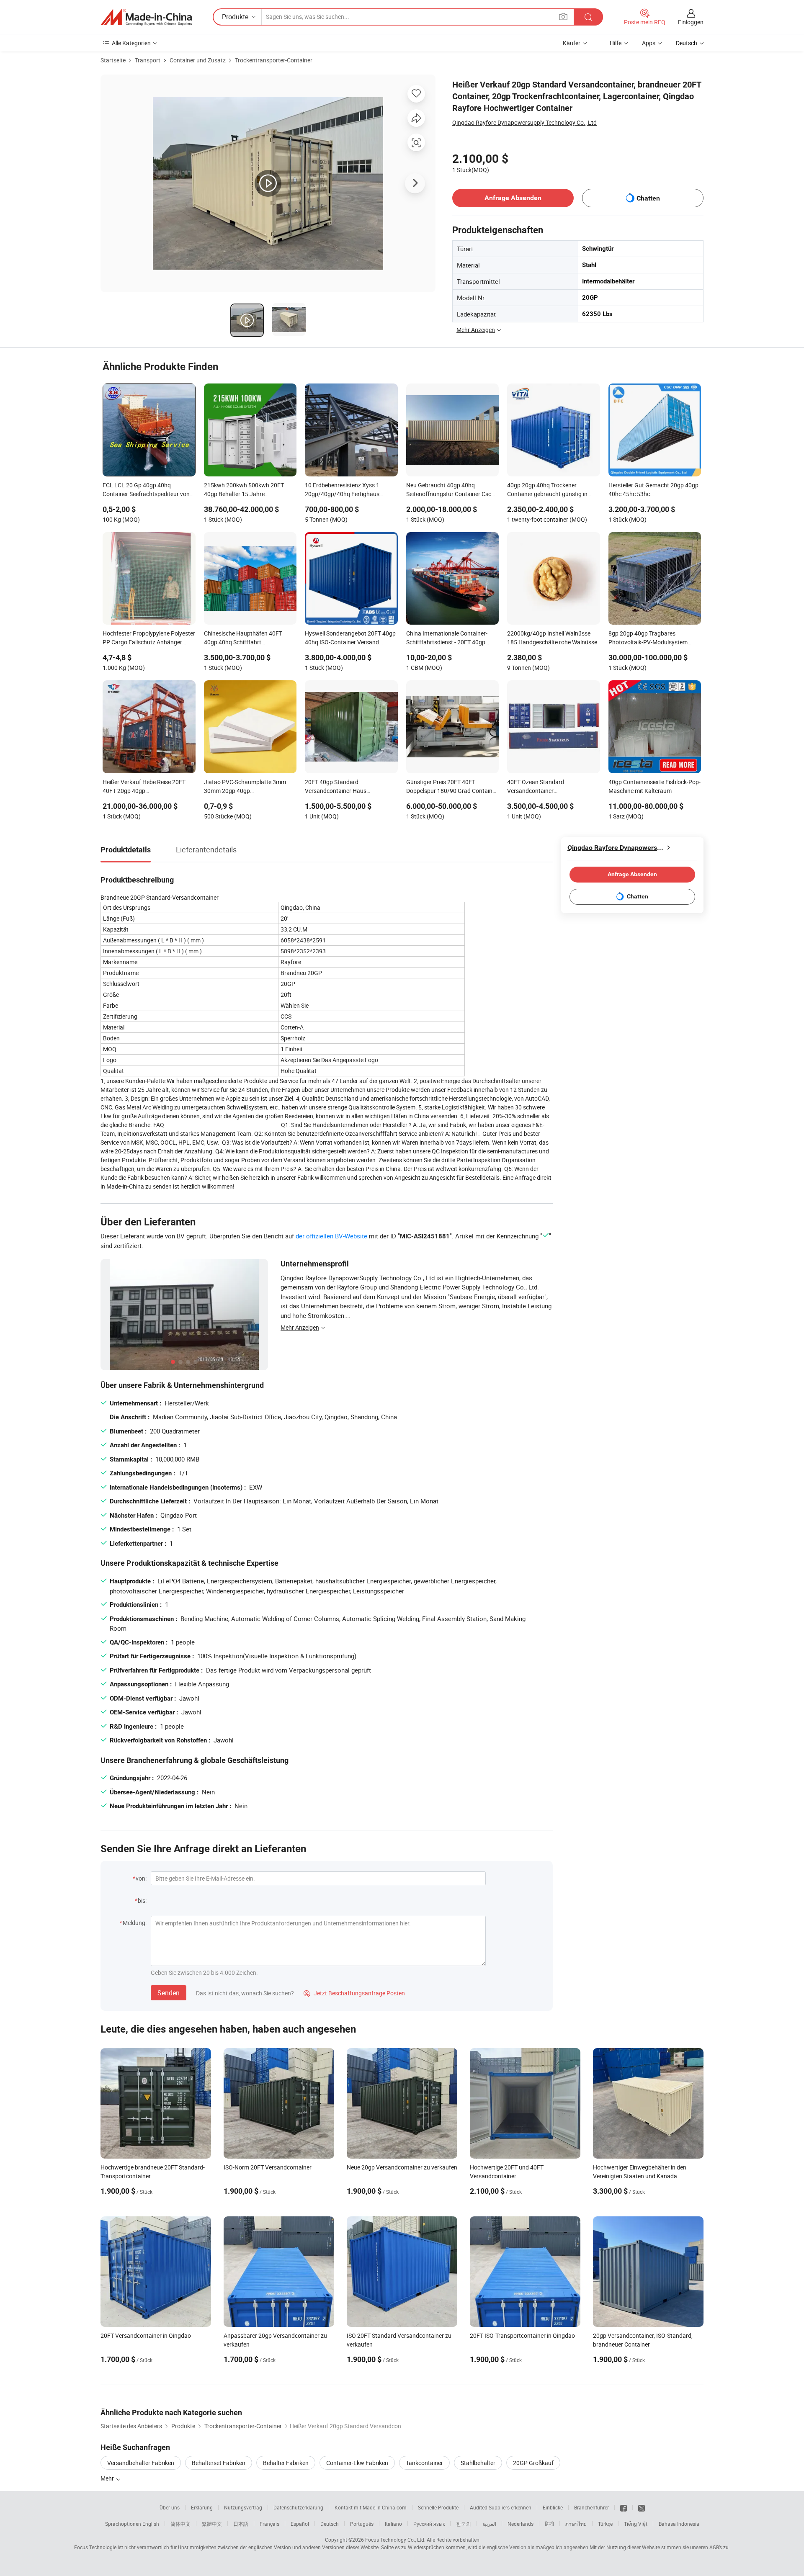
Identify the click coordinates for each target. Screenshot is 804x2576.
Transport (148, 60)
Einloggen (691, 22)
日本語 (241, 2524)
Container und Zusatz (198, 60)
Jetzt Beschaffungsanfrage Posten (354, 1993)
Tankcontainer (424, 2463)
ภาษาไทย (576, 2524)
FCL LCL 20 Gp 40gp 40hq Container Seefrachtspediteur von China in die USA (146, 490)
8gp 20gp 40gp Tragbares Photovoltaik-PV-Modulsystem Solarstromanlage (648, 638)
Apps (649, 43)
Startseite (113, 60)
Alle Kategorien (131, 43)
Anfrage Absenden (513, 198)
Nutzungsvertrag (243, 2507)
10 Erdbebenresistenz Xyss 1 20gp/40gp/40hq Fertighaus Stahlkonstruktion (342, 490)
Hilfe (616, 43)
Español (300, 2524)
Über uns (170, 2507)
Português (362, 2524)
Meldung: (135, 1923)
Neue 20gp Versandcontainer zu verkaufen (402, 2167)
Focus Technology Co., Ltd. (395, 2540)
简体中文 (180, 2524)
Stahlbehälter (478, 2463)
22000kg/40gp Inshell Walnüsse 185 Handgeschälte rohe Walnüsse (552, 638)
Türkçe (605, 2524)
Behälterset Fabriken (219, 2463)
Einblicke (553, 2507)
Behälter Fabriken (286, 2463)
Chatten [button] (648, 198)
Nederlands (521, 2524)
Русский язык (429, 2524)
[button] (563, 17)
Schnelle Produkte (438, 2507)
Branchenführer (591, 2507)
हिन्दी (549, 2524)
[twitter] (642, 2507)
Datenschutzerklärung (298, 2507)
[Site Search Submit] (588, 17)
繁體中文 (212, 2524)
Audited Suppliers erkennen (501, 2507)
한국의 (464, 2524)
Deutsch (330, 2524)
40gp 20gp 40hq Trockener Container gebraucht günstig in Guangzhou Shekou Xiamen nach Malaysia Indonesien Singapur (550, 490)
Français (269, 2524)
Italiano (393, 2524)
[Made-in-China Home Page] (146, 17)
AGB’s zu (719, 2547)
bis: (142, 1900)
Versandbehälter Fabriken (141, 2463)
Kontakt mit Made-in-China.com (371, 2507)
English (151, 2524)
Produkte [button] (235, 17)
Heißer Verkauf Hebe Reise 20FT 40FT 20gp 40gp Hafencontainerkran (144, 787)
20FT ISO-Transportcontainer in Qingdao (522, 2335)
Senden (169, 1993)
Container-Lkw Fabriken (357, 2463)
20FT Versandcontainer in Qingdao (146, 2335)
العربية (489, 2524)
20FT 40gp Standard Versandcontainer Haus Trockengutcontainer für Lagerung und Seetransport (349, 787)
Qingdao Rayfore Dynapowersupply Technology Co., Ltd (524, 122)
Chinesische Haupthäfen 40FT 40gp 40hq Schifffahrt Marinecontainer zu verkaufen (243, 638)
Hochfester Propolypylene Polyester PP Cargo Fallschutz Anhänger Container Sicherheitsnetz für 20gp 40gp (149, 638)
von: (141, 1878)
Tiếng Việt (636, 2524)
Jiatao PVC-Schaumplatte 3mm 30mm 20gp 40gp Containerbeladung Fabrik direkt (246, 787)
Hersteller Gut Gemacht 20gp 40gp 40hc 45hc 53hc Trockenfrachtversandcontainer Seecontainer (653, 490)
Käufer (572, 43)
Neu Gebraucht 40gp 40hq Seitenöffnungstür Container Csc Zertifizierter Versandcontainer (449, 490)
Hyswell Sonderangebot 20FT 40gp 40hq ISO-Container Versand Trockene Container (350, 638)
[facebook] (624, 2507)
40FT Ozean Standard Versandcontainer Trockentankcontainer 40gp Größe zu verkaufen (551, 787)
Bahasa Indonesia (679, 2524)
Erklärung (202, 2507)
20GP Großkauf (533, 2463)
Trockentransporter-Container (274, 60)
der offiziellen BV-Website (331, 1236)
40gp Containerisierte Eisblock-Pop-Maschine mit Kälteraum (655, 786)
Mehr (108, 2478)
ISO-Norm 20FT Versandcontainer (268, 2167)
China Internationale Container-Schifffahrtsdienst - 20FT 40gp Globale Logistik (447, 638)
